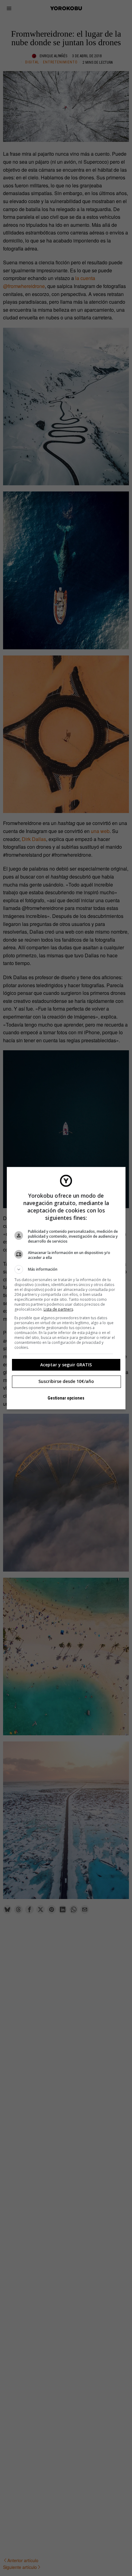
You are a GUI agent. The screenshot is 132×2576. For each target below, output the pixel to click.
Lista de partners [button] (58, 1309)
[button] (66, 1269)
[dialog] (66, 1288)
